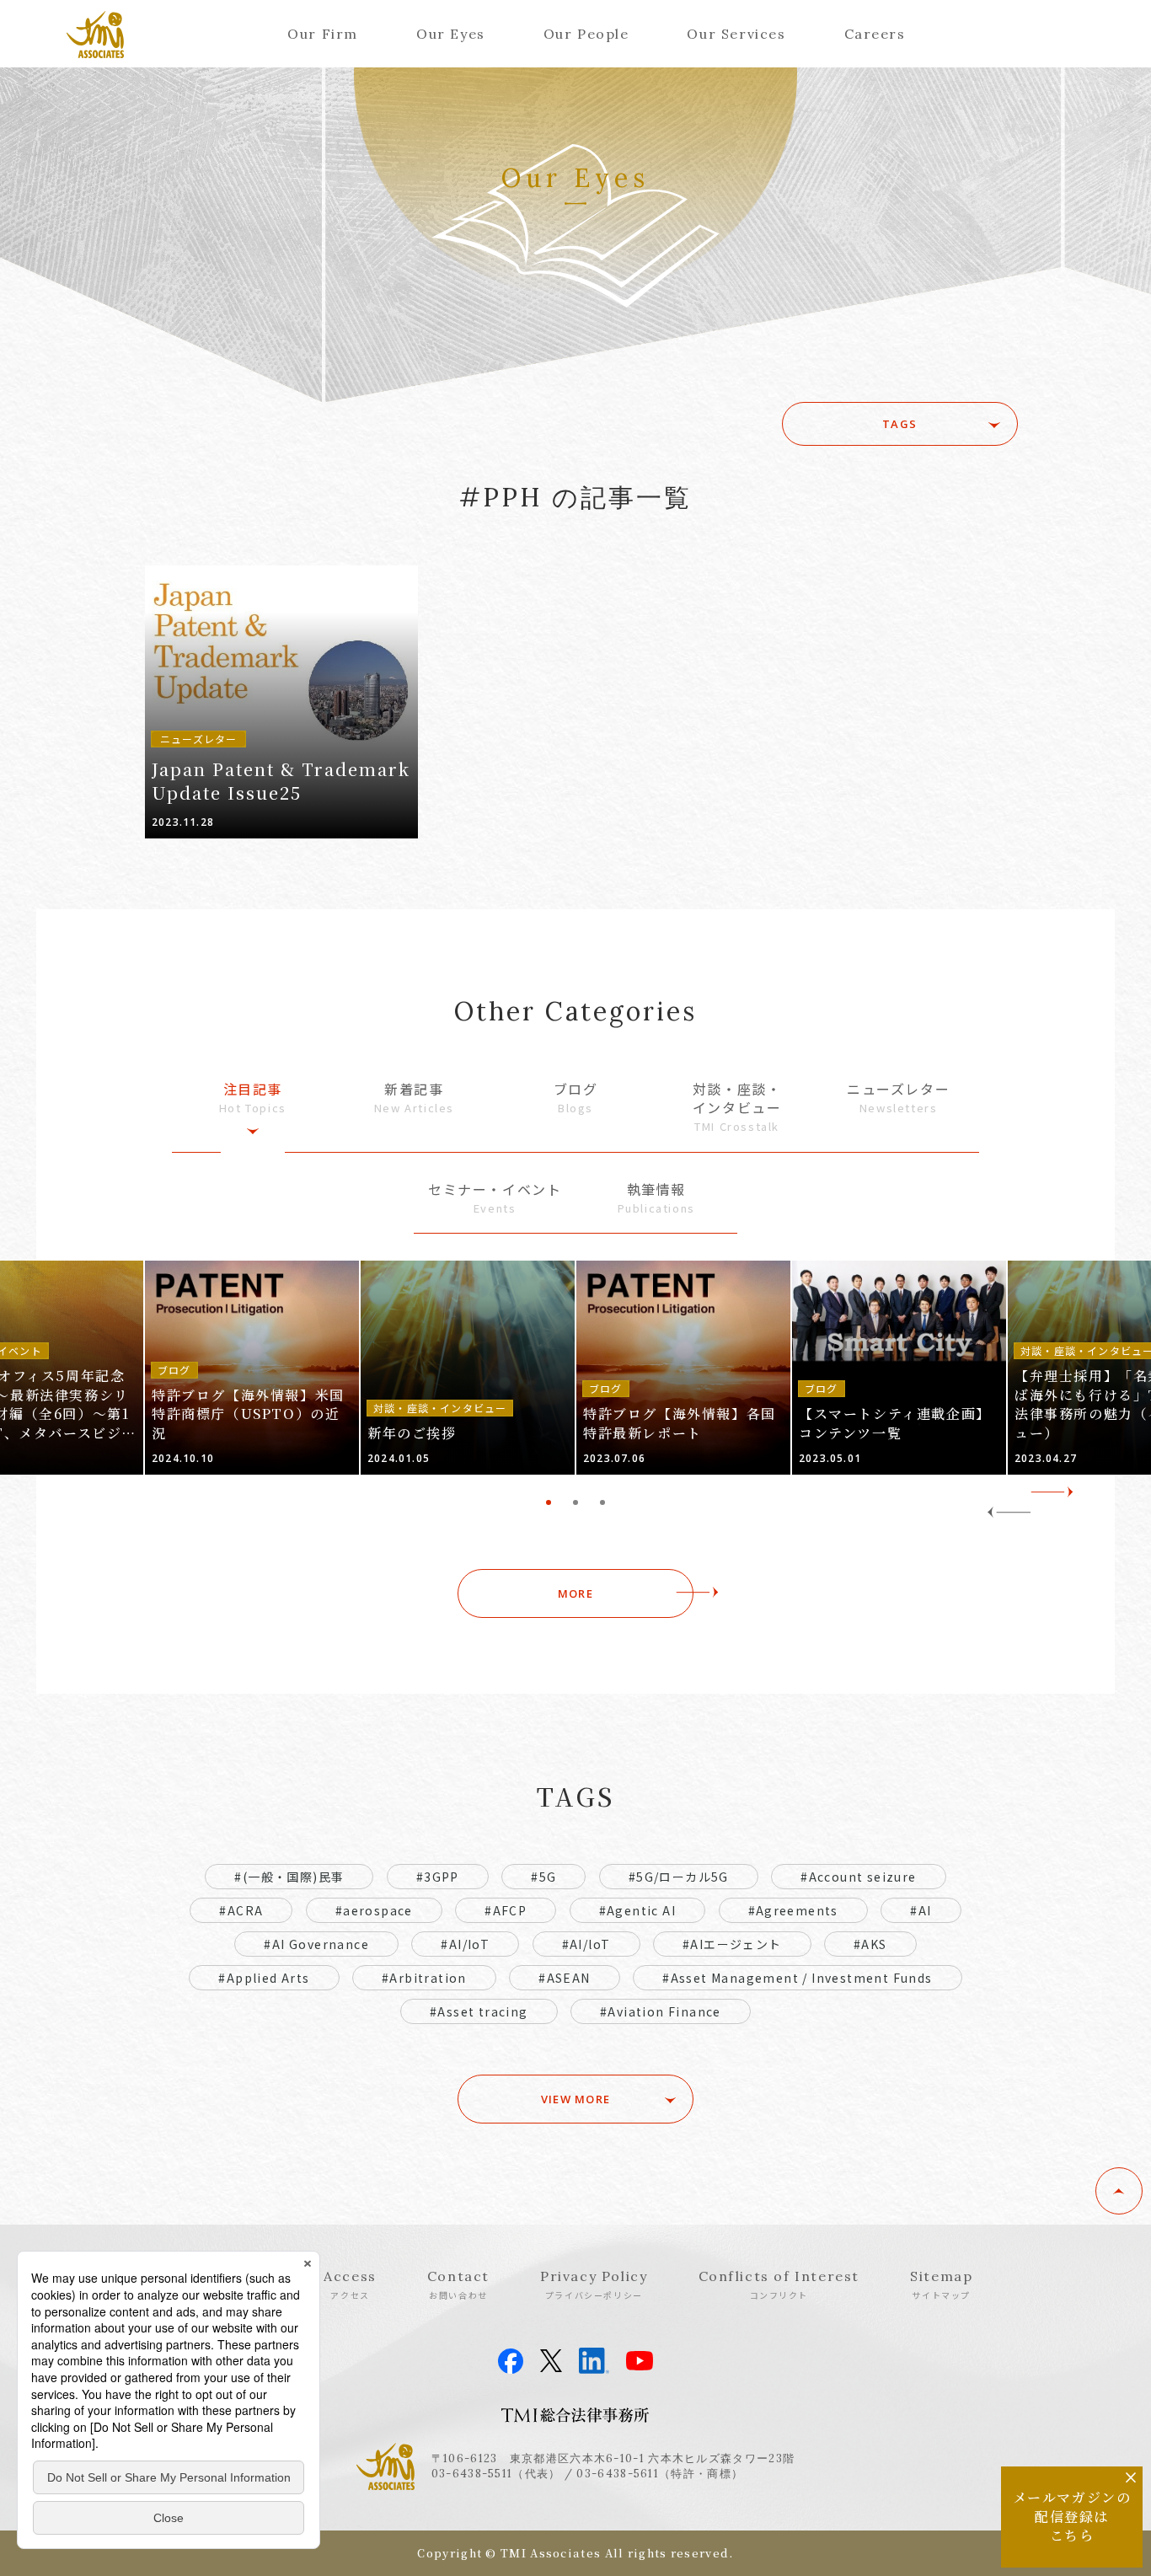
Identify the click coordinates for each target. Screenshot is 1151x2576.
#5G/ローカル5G (679, 1877)
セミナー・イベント (495, 1198)
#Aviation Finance (661, 2011)
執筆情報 (656, 1198)
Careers (875, 34)
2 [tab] (575, 1502)
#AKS (870, 1944)
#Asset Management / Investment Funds (797, 1978)
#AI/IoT (465, 1944)
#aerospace (374, 1910)
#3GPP (438, 1877)
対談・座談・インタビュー (737, 1107)
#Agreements (793, 1910)
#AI (921, 1910)
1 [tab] (549, 1502)
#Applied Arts (264, 1978)
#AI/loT (586, 1944)
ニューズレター (898, 1098)
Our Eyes (451, 34)
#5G (543, 1877)
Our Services (736, 34)
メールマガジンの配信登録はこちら (1072, 2516)
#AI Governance (316, 1944)
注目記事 (253, 1098)
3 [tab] (602, 1502)
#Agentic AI (637, 1910)
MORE (575, 1593)
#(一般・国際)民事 (289, 1877)
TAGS (899, 424)
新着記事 (414, 1098)
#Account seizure (858, 1877)
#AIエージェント (732, 1944)
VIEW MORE (576, 2099)
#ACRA (241, 1910)
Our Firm (323, 34)
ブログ (576, 1098)
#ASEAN (564, 1978)
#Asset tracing (479, 2011)
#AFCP (506, 1910)
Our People (586, 34)
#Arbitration (424, 1978)
